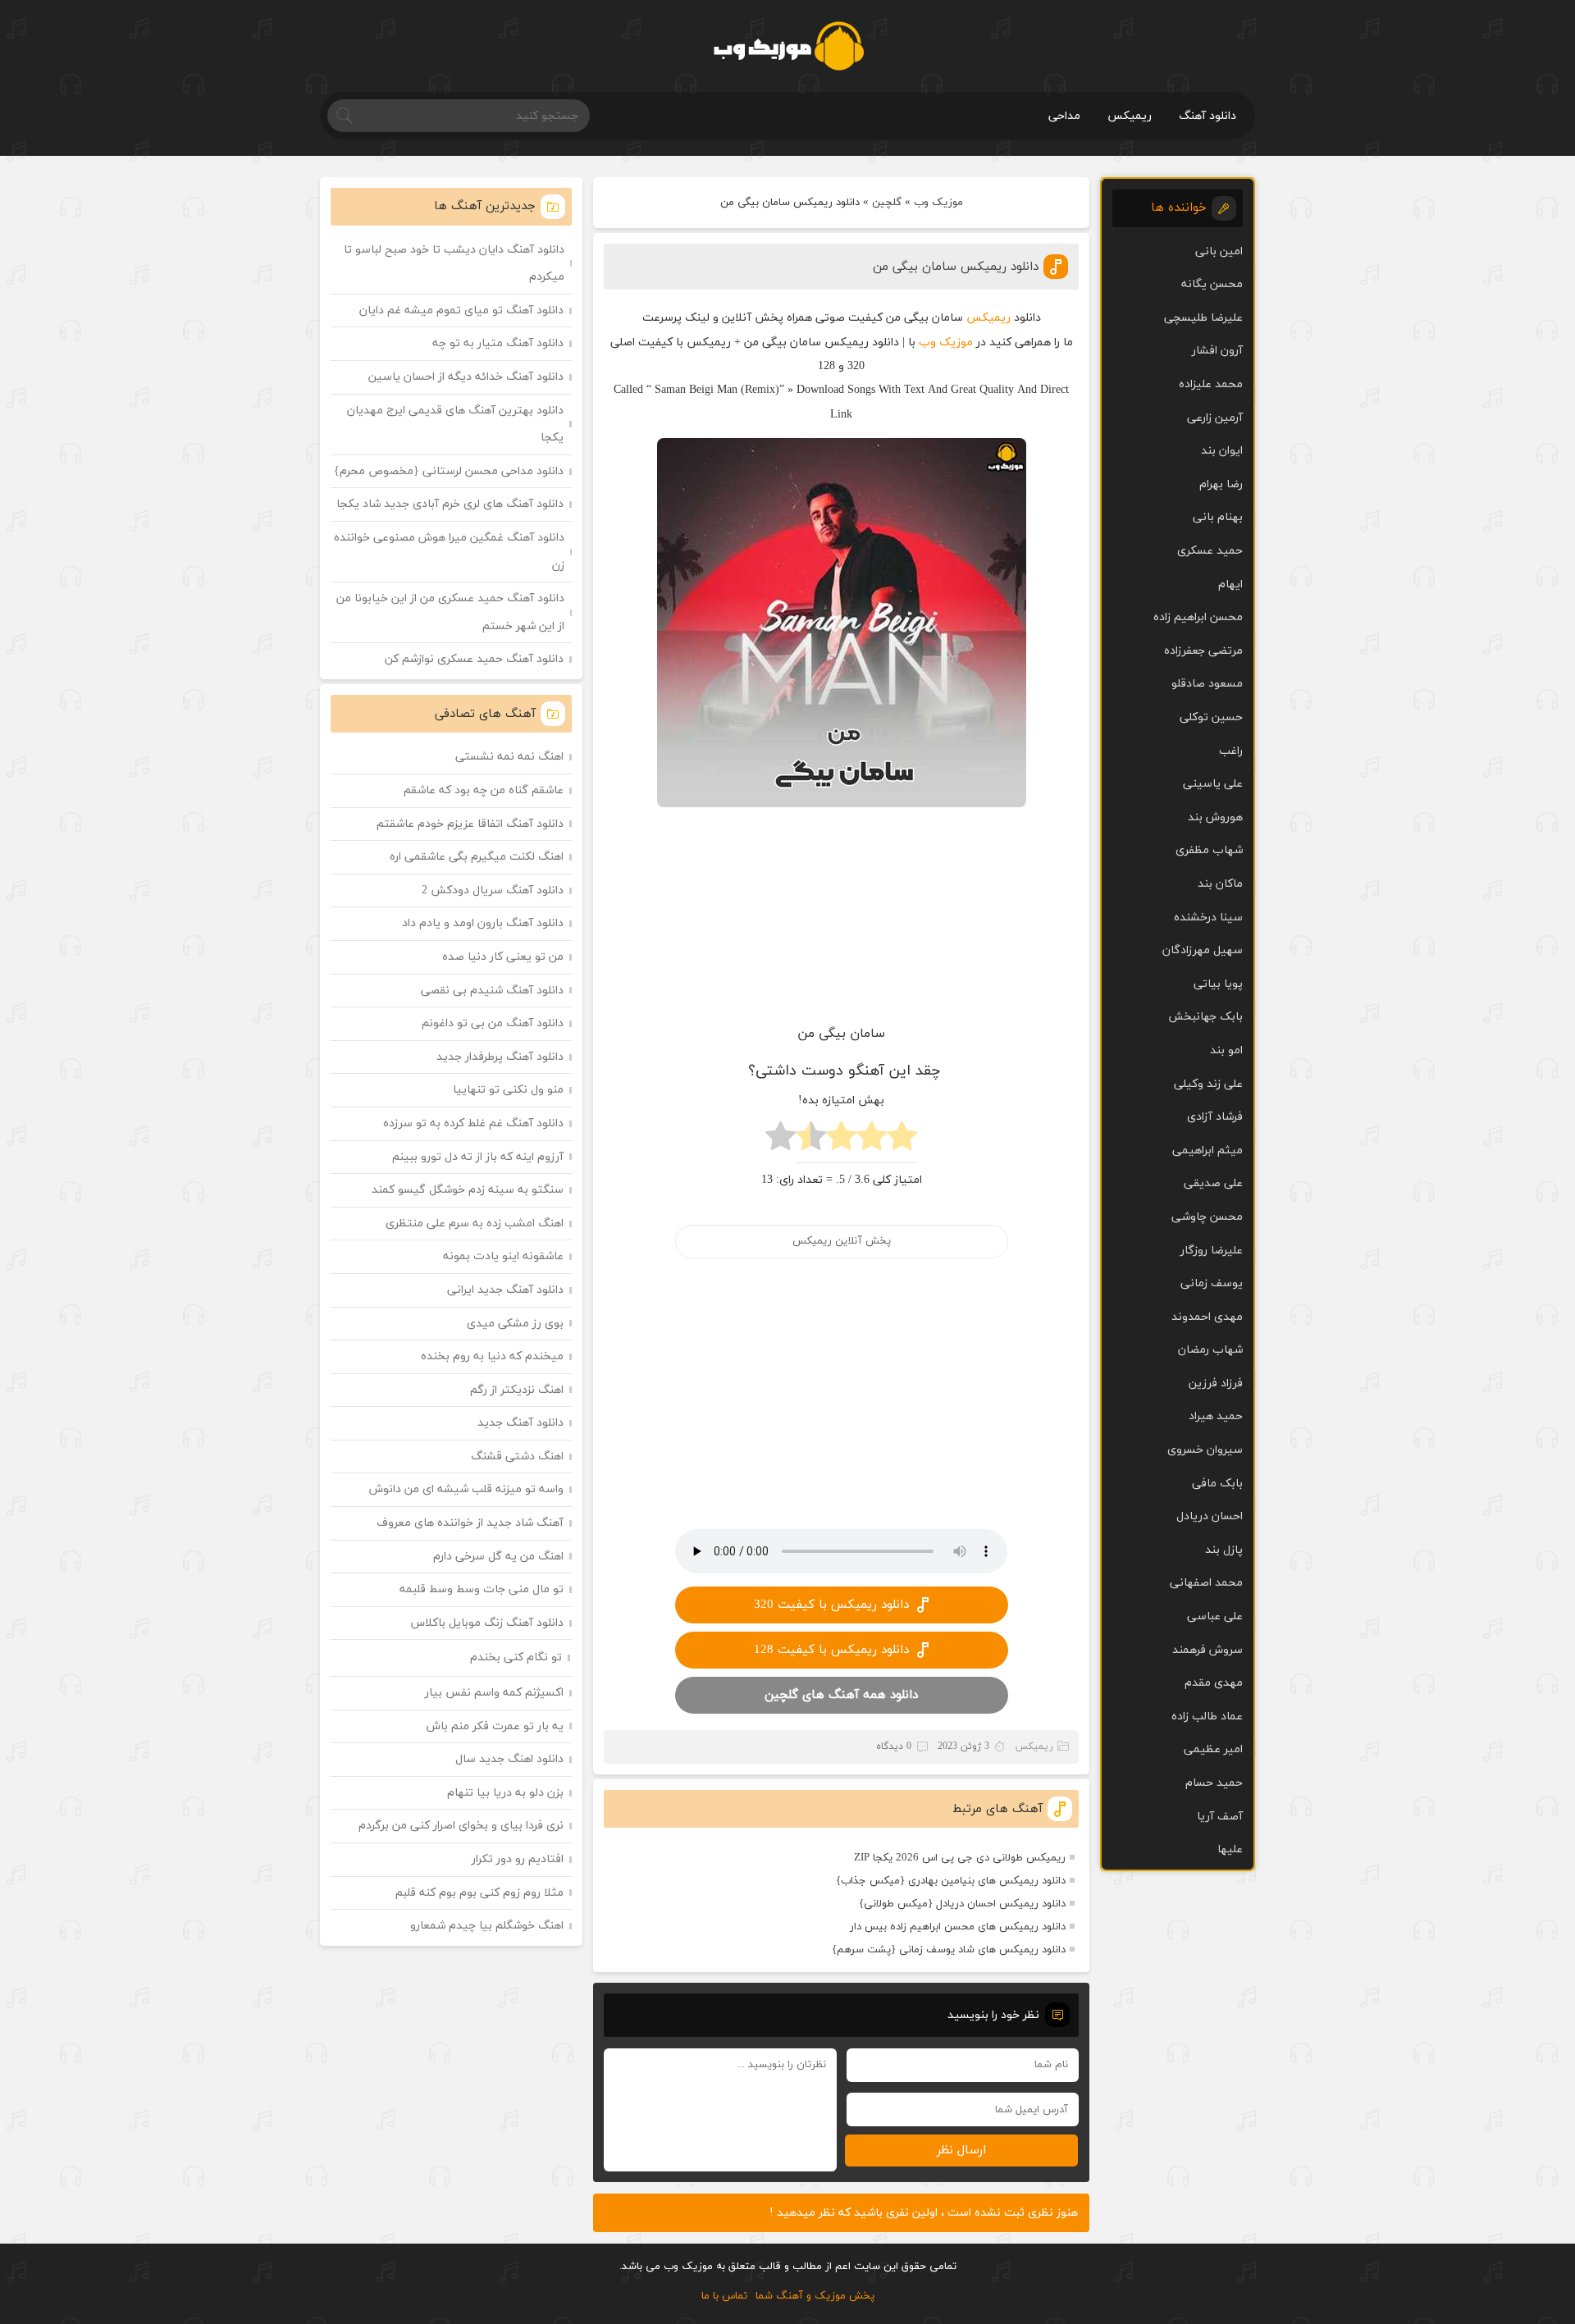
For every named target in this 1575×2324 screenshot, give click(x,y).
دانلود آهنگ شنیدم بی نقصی (492, 991)
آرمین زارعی (1215, 418)
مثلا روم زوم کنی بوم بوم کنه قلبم (479, 1893)
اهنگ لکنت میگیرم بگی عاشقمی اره (477, 857)
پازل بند (1224, 1550)
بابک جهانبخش (1205, 1017)
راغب (1231, 751)
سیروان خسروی (1205, 1450)
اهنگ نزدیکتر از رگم (517, 1390)
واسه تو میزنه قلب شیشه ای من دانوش (466, 1489)
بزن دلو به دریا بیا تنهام (505, 1793)
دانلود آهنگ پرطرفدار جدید (500, 1057)
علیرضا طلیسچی (1203, 318)
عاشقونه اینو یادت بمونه (503, 1256)
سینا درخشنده (1208, 918)
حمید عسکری (1210, 551)
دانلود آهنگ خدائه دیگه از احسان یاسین (466, 377)
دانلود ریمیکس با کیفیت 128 (831, 1650)
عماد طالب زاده (1207, 1717)
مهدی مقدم (1214, 1683)
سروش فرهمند (1207, 1650)
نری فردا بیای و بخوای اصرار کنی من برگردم (461, 1826)
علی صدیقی (1213, 1183)
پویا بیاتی (1218, 984)
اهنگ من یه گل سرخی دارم (498, 1557)
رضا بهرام (1221, 484)
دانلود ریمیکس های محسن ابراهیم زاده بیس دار (958, 1927)
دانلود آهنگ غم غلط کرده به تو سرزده (473, 1123)
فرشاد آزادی (1215, 1117)
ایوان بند (1222, 451)
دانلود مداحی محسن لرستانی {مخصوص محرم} (449, 471)
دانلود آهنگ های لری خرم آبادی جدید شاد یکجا (450, 504)
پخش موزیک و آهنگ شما (815, 2296)
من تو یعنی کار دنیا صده (503, 957)
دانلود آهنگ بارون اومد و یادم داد (483, 923)
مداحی (1064, 116)
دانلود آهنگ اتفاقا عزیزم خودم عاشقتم (470, 824)
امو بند (1226, 1050)
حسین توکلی (1211, 717)
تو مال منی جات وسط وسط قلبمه (482, 1589)
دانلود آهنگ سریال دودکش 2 (493, 890)
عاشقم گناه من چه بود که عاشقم (484, 790)
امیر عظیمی (1213, 1749)
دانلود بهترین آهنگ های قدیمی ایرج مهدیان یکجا (455, 425)
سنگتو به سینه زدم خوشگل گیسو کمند (468, 1190)
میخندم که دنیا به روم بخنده (492, 1356)
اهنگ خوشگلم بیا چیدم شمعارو (487, 1926)
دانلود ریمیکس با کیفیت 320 (831, 1605)
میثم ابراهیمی (1207, 1151)
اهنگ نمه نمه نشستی (509, 757)
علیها (1230, 1849)
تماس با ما (724, 2296)
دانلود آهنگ (1207, 116)
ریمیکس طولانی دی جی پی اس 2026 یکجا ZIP (960, 1858)
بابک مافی (1217, 1484)
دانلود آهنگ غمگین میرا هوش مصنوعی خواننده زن (449, 552)
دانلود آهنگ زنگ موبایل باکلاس (487, 1623)
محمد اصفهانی (1206, 1583)
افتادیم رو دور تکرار (518, 1859)
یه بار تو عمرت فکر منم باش (495, 1726)
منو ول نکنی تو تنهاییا (508, 1090)
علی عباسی (1215, 1616)
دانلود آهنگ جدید (520, 1423)
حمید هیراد (1216, 1416)
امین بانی (1219, 251)
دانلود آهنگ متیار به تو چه (498, 343)
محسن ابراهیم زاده (1198, 617)
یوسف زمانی (1212, 1283)
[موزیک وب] (788, 46)
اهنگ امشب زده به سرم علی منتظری (475, 1224)
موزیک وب (938, 203)
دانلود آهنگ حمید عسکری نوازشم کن (474, 659)
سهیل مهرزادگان (1203, 950)
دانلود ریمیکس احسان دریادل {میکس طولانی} (962, 1904)
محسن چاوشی (1207, 1217)
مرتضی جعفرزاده (1203, 651)
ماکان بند (1220, 884)
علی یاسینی (1213, 784)
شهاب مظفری (1209, 850)
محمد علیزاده (1211, 384)
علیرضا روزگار (1212, 1251)
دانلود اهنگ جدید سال (509, 1759)
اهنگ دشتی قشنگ (517, 1456)
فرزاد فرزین (1216, 1383)
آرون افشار (1217, 351)
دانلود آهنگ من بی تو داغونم (493, 1023)
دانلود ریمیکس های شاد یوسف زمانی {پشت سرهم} (949, 1950)
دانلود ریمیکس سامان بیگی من (956, 267)
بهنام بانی (1218, 517)
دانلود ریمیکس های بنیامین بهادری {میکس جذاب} (951, 1881)
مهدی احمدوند (1207, 1317)
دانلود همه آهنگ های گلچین (841, 1695)
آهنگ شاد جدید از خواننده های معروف (470, 1523)
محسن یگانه (1212, 284)
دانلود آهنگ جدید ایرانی (505, 1290)
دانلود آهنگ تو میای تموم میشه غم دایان (461, 310)
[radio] (902, 1141)
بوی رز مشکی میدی (515, 1324)
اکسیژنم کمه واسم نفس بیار (494, 1693)
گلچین (887, 203)
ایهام (1230, 584)
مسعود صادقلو (1207, 684)
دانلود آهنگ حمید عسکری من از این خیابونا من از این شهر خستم (450, 612)
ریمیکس (1130, 116)
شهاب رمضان (1210, 1350)
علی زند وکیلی (1208, 1084)
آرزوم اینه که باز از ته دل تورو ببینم (478, 1157)
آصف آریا (1220, 1817)
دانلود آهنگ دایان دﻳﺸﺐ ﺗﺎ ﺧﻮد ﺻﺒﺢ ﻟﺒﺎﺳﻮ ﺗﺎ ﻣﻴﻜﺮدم (454, 264)
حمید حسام (1214, 1783)
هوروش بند (1215, 817)
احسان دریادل (1210, 1516)
